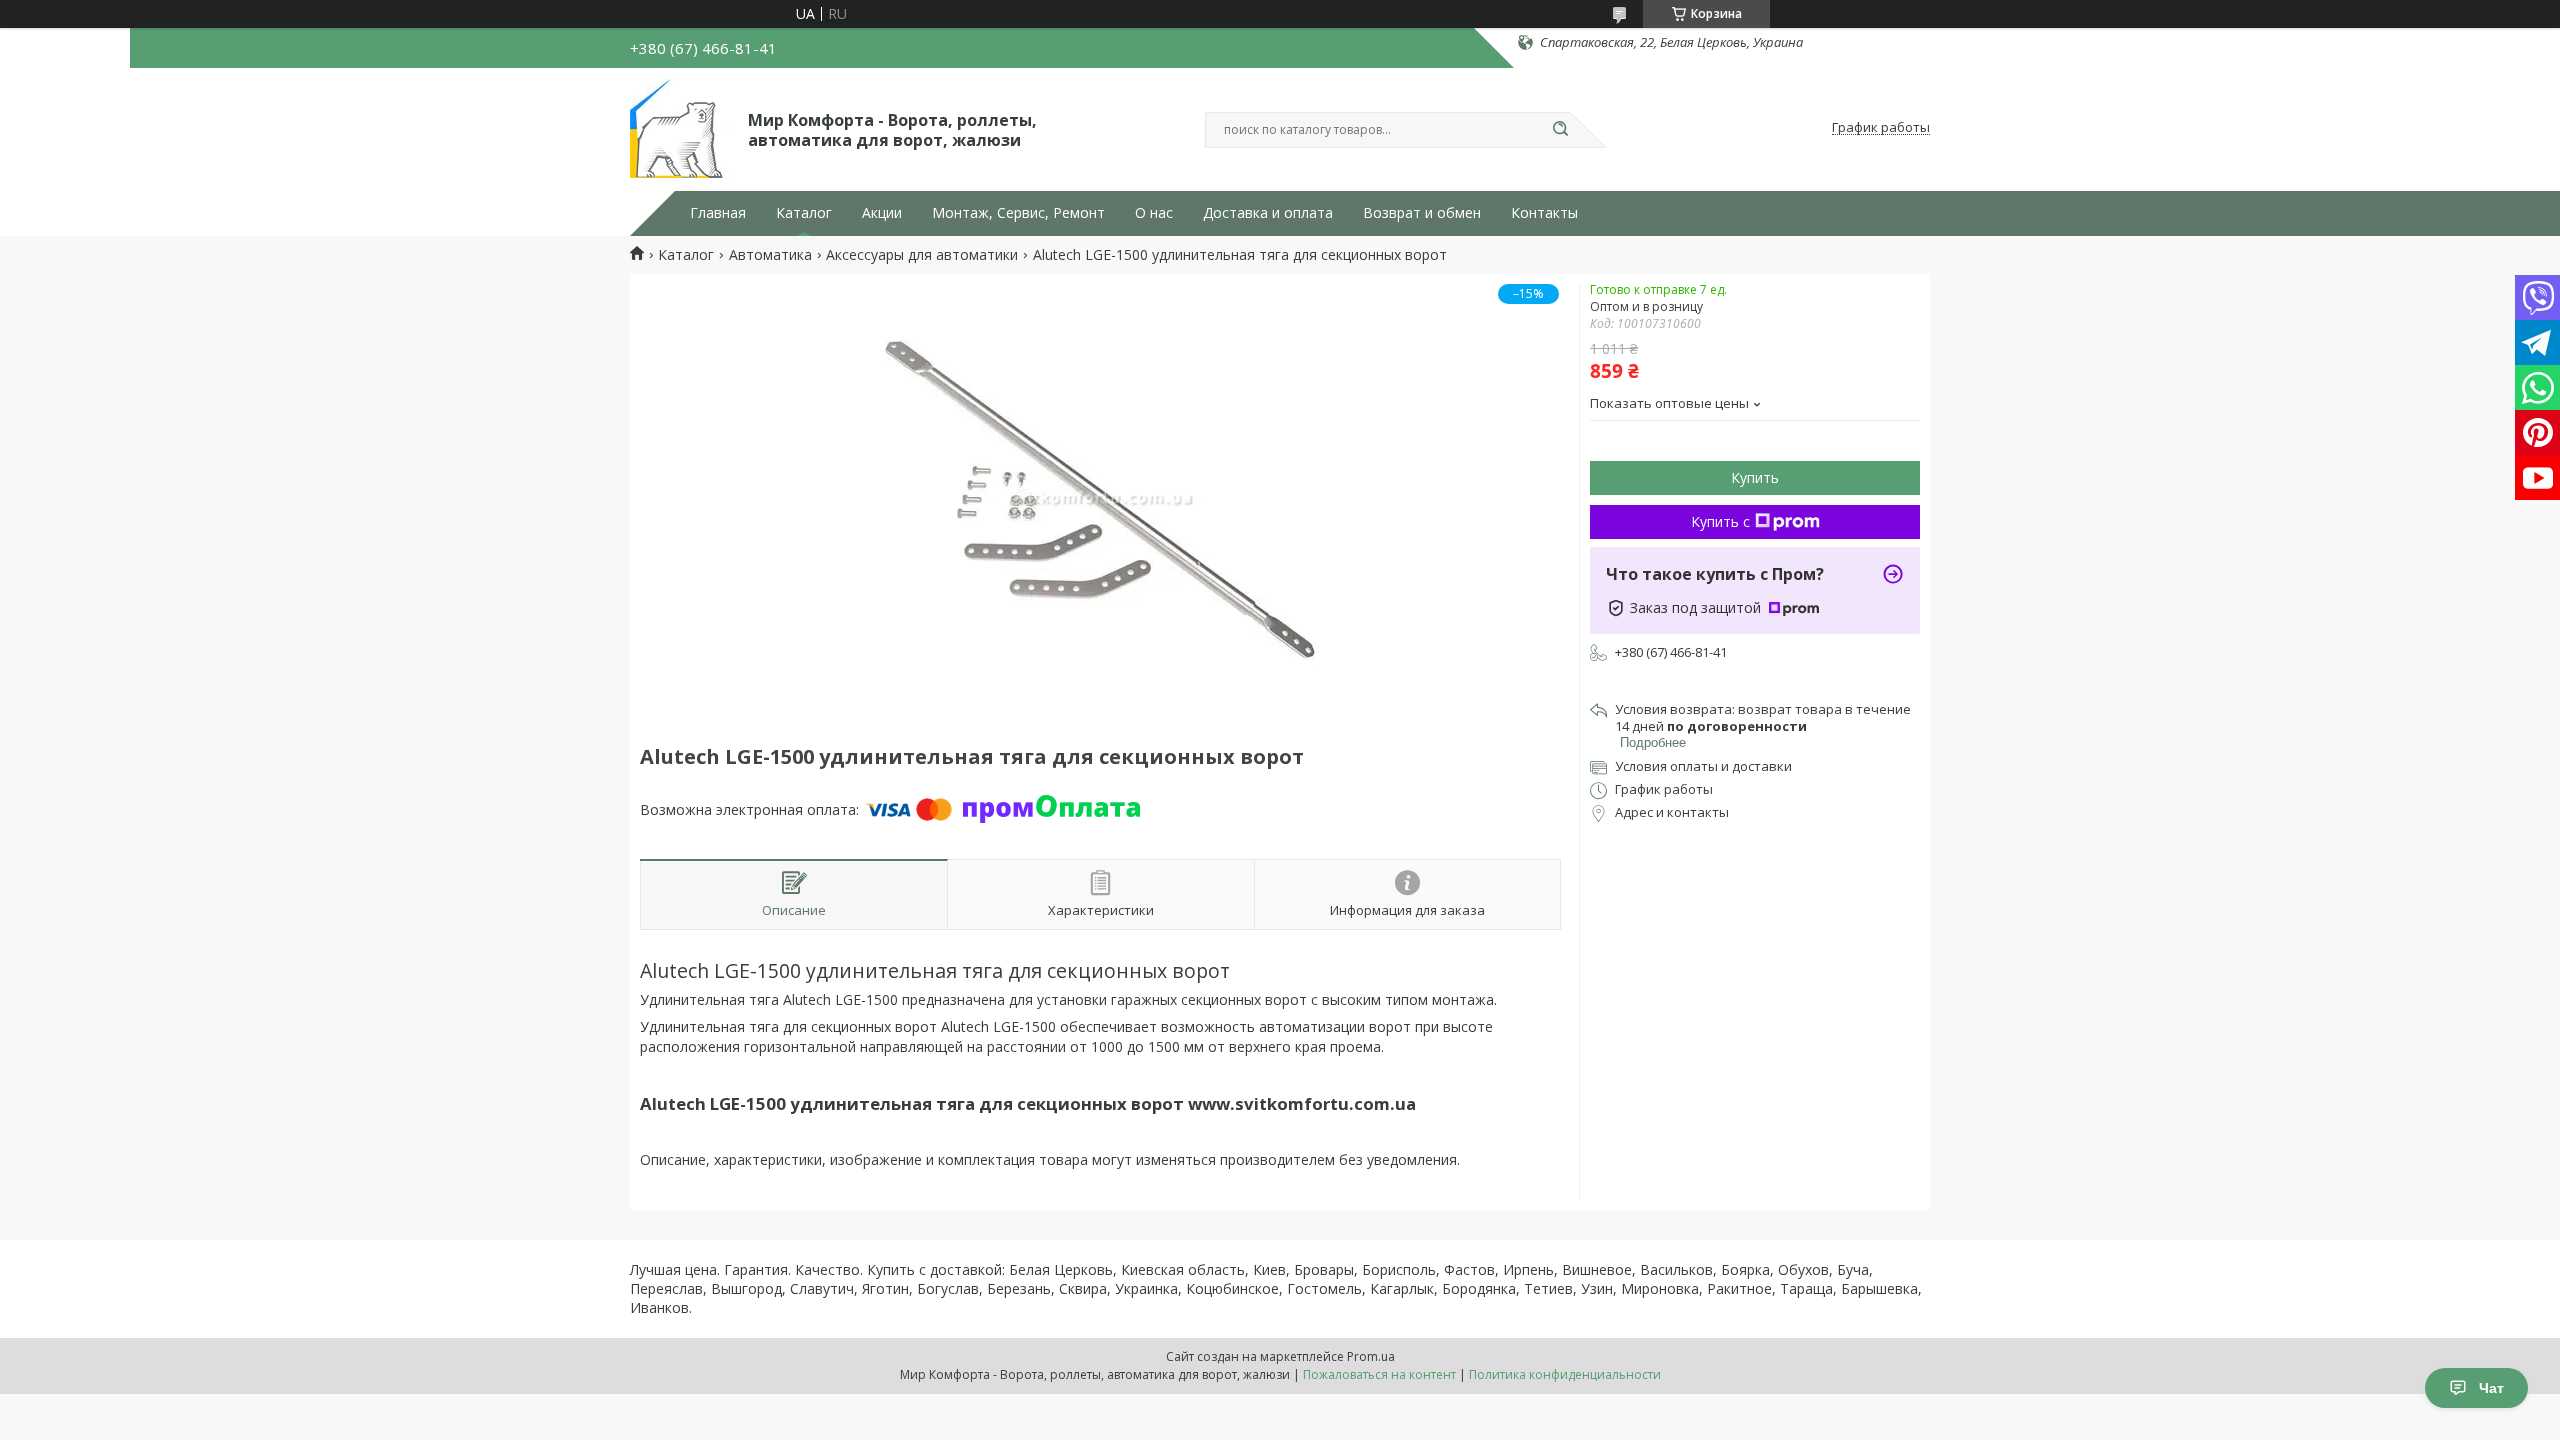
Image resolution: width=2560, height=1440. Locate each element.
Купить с (1720, 521)
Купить (1755, 477)
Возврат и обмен (1422, 213)
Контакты (1544, 213)
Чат (2491, 1388)
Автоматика (770, 255)
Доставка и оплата (1268, 213)
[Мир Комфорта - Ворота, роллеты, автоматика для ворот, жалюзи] (680, 128)
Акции (882, 213)
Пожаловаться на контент (1379, 1374)
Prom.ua (1371, 1356)
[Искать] (1560, 130)
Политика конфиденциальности (1565, 1374)
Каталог (804, 213)
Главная (718, 213)
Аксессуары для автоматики (922, 255)
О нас (1154, 213)
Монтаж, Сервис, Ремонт (1018, 213)
